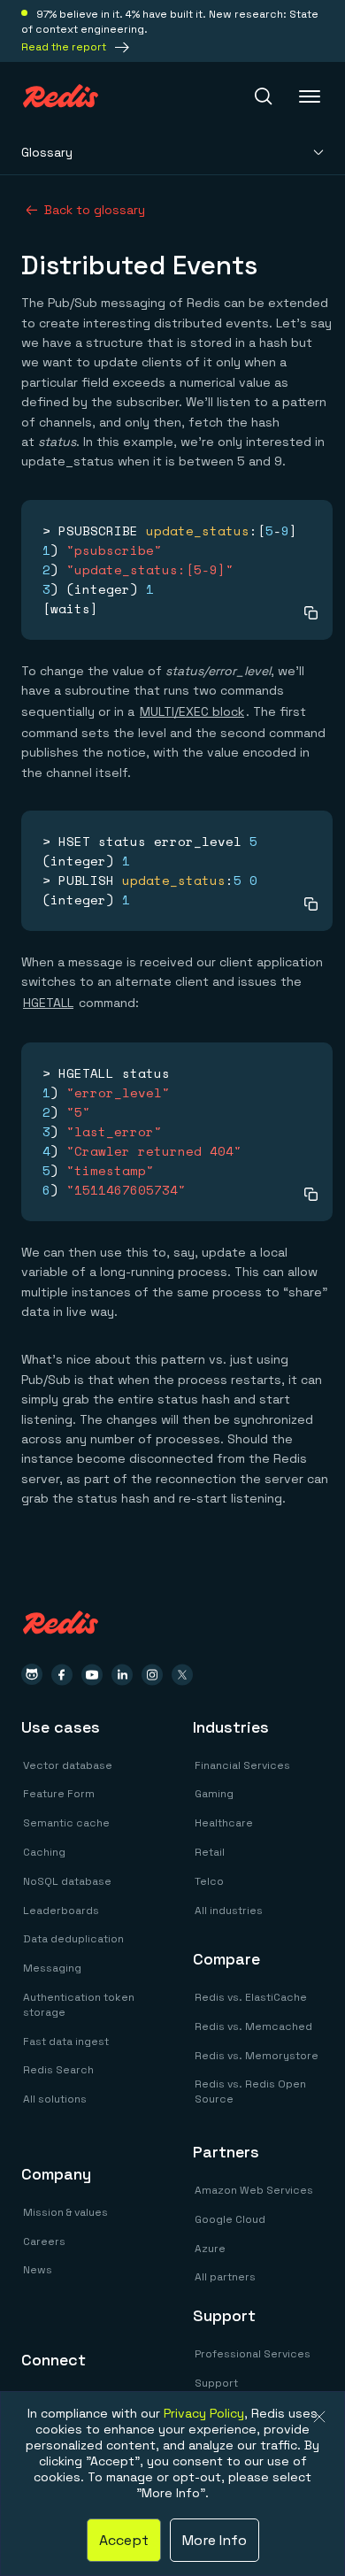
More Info (215, 2540)
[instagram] (152, 1675)
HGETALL (48, 1003)
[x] (182, 1675)
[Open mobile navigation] (311, 96)
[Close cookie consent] (319, 2417)
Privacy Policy (204, 2413)
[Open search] (264, 96)
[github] (32, 1675)
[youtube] (92, 1675)
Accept (124, 2540)
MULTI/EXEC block (192, 711)
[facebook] (62, 1675)
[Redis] (61, 96)
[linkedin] (122, 1675)
